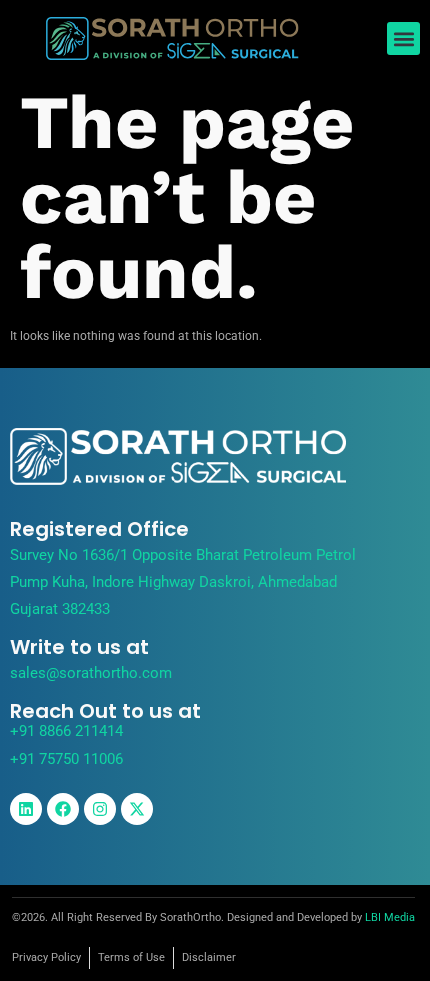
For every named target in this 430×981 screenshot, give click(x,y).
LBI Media (390, 917)
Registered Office (99, 529)
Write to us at (79, 647)
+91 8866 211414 (66, 731)
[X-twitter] (137, 809)
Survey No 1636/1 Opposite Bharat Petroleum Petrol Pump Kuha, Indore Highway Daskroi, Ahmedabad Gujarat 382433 (183, 582)
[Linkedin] (26, 809)
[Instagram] (100, 809)
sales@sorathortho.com (91, 673)
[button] (403, 38)
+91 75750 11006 (66, 759)
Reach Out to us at (105, 711)
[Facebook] (63, 809)
